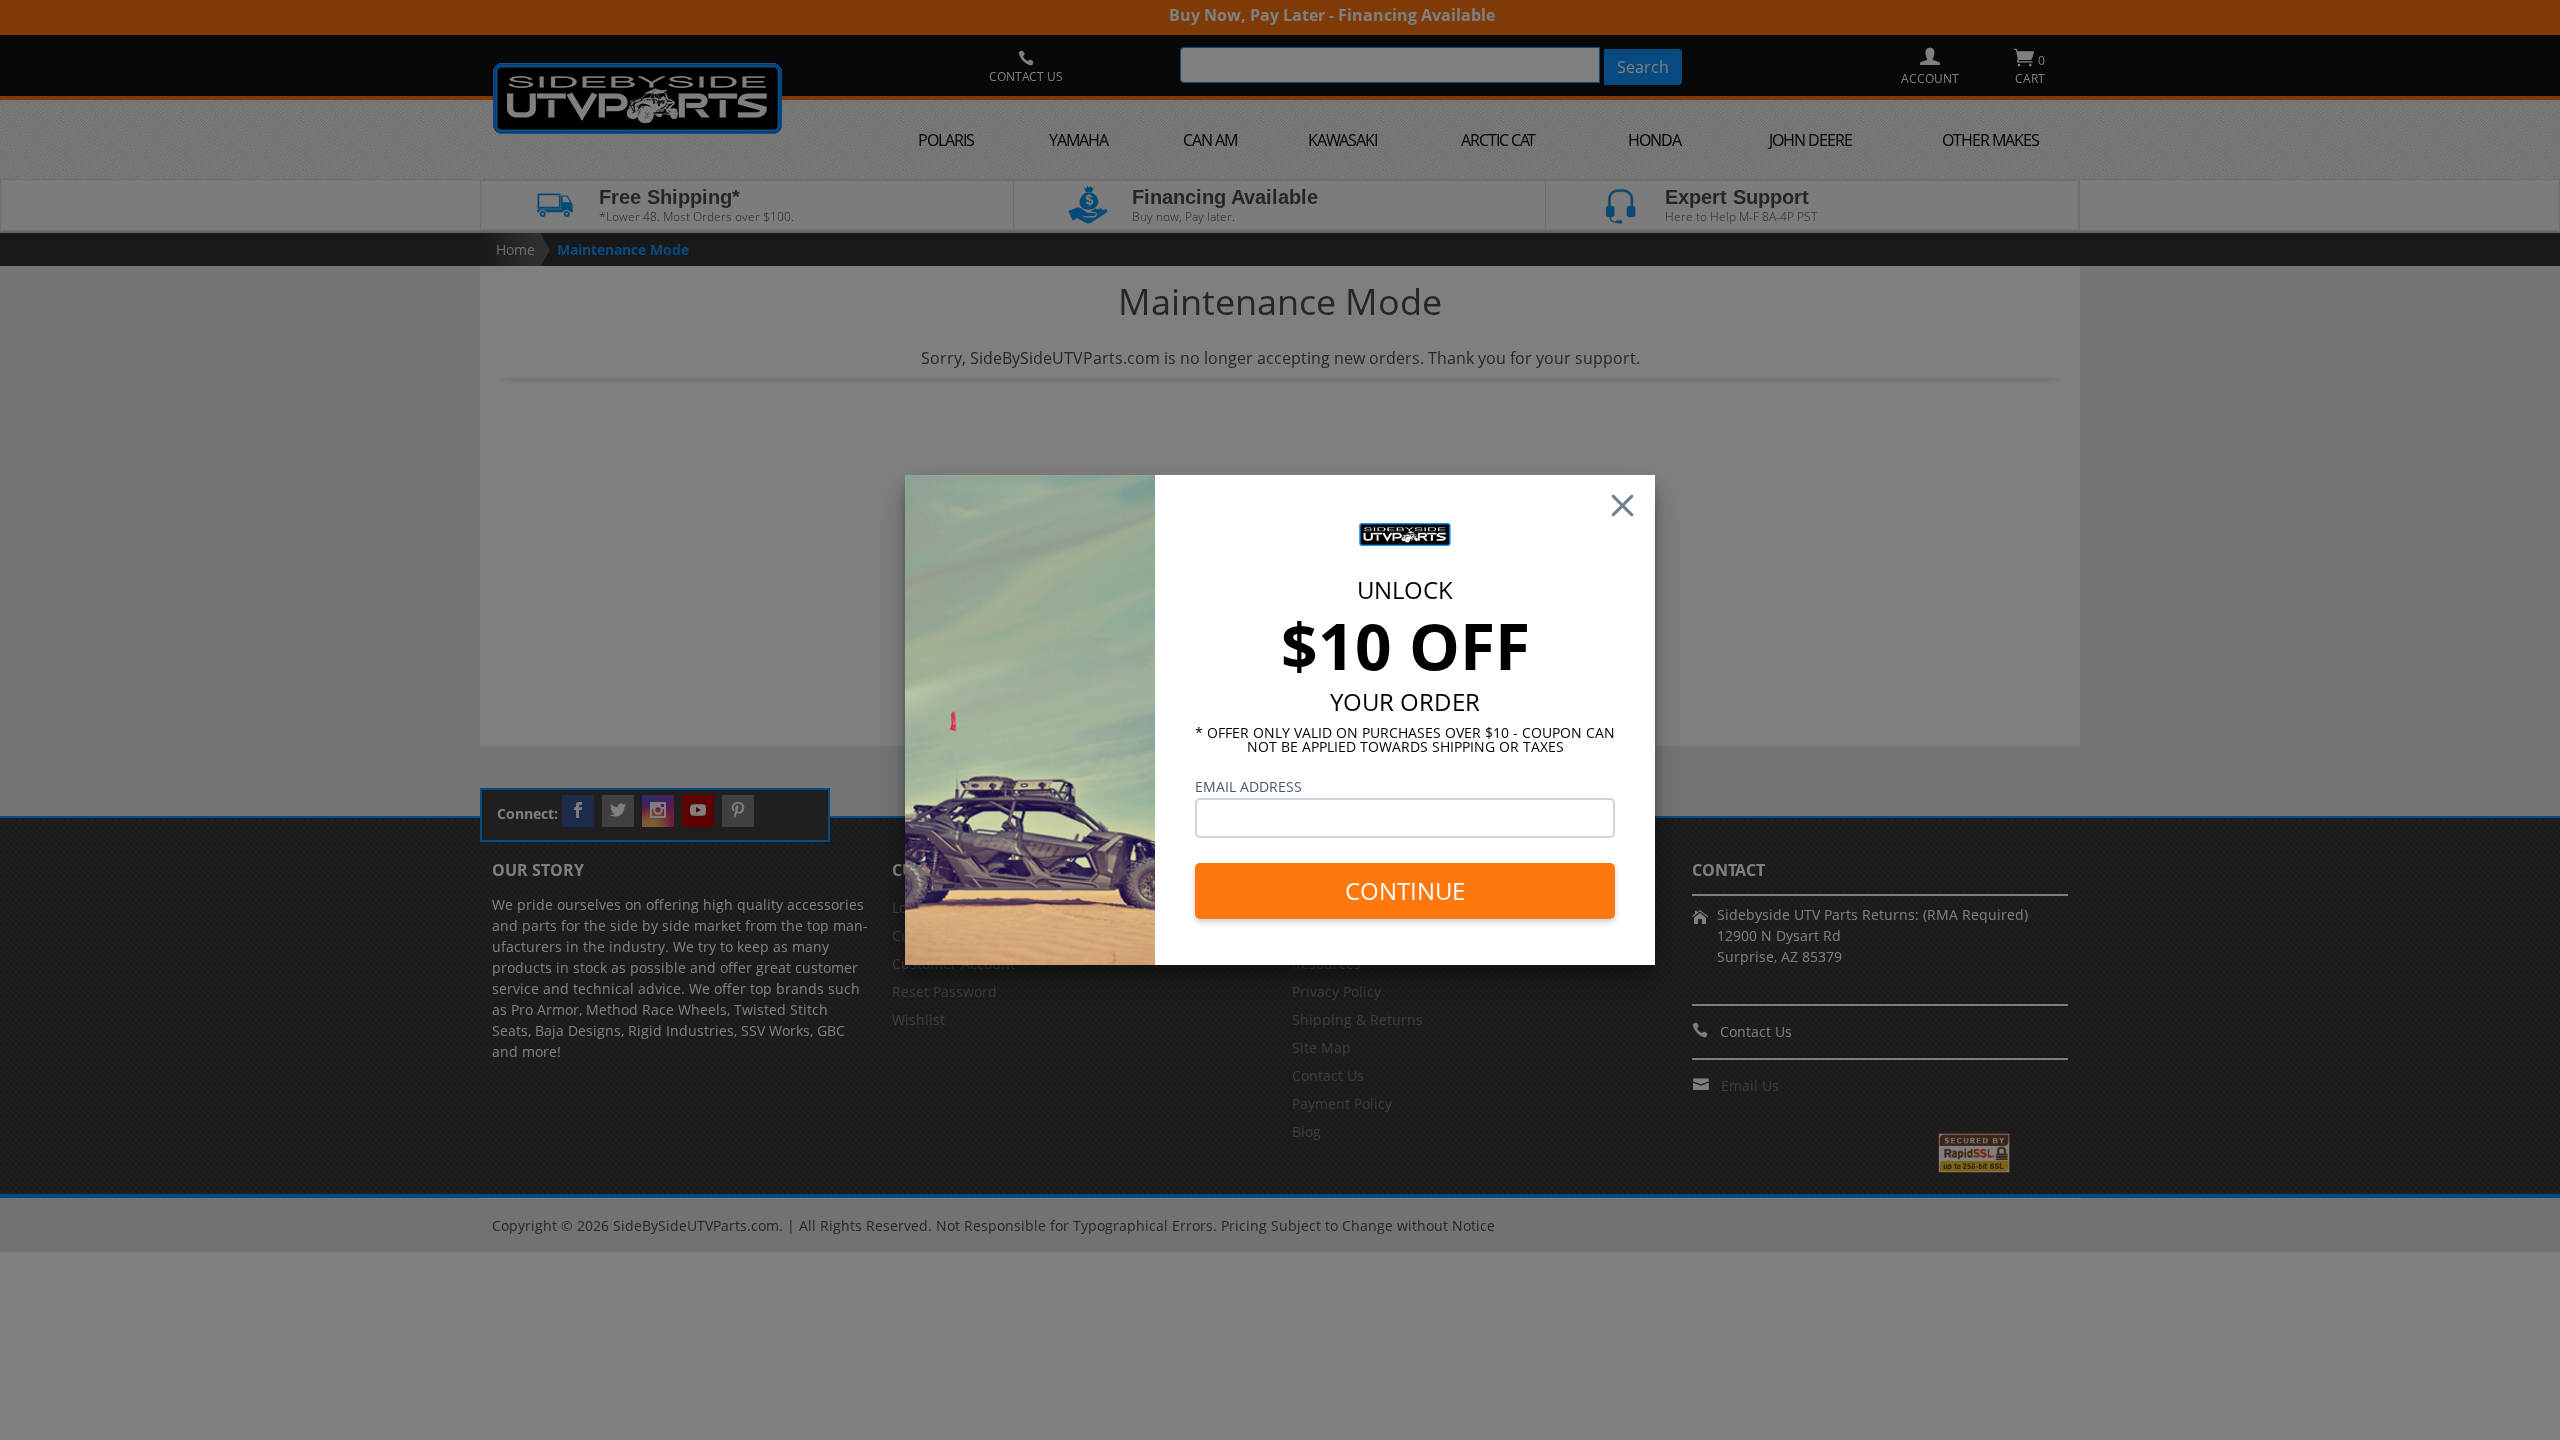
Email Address (1248, 786)
